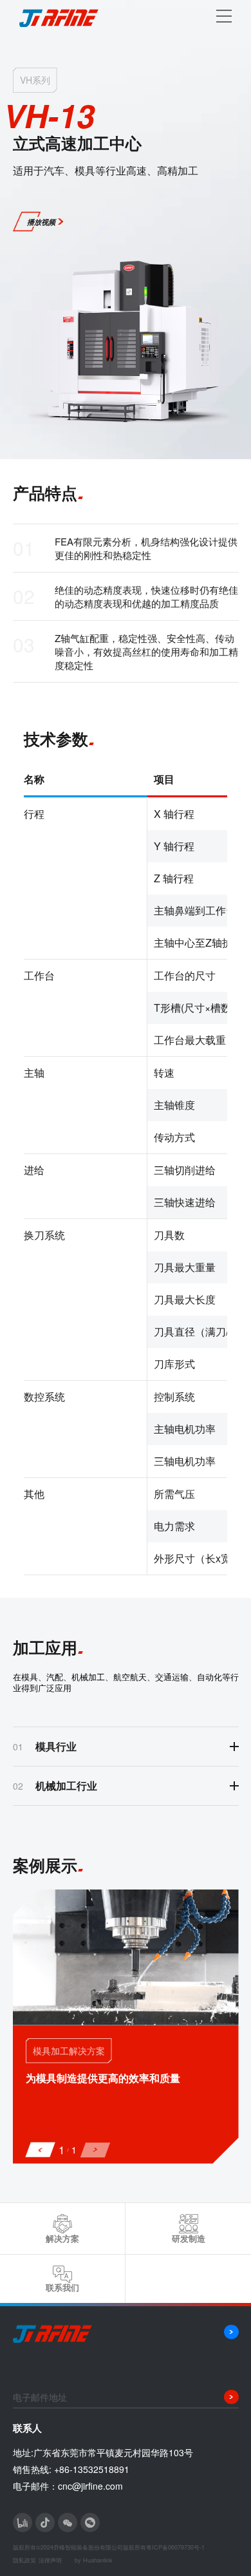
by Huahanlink (94, 2560)
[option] (126, 2027)
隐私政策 (24, 2560)
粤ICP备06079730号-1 (175, 2547)
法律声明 (50, 2560)
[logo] (64, 16)
